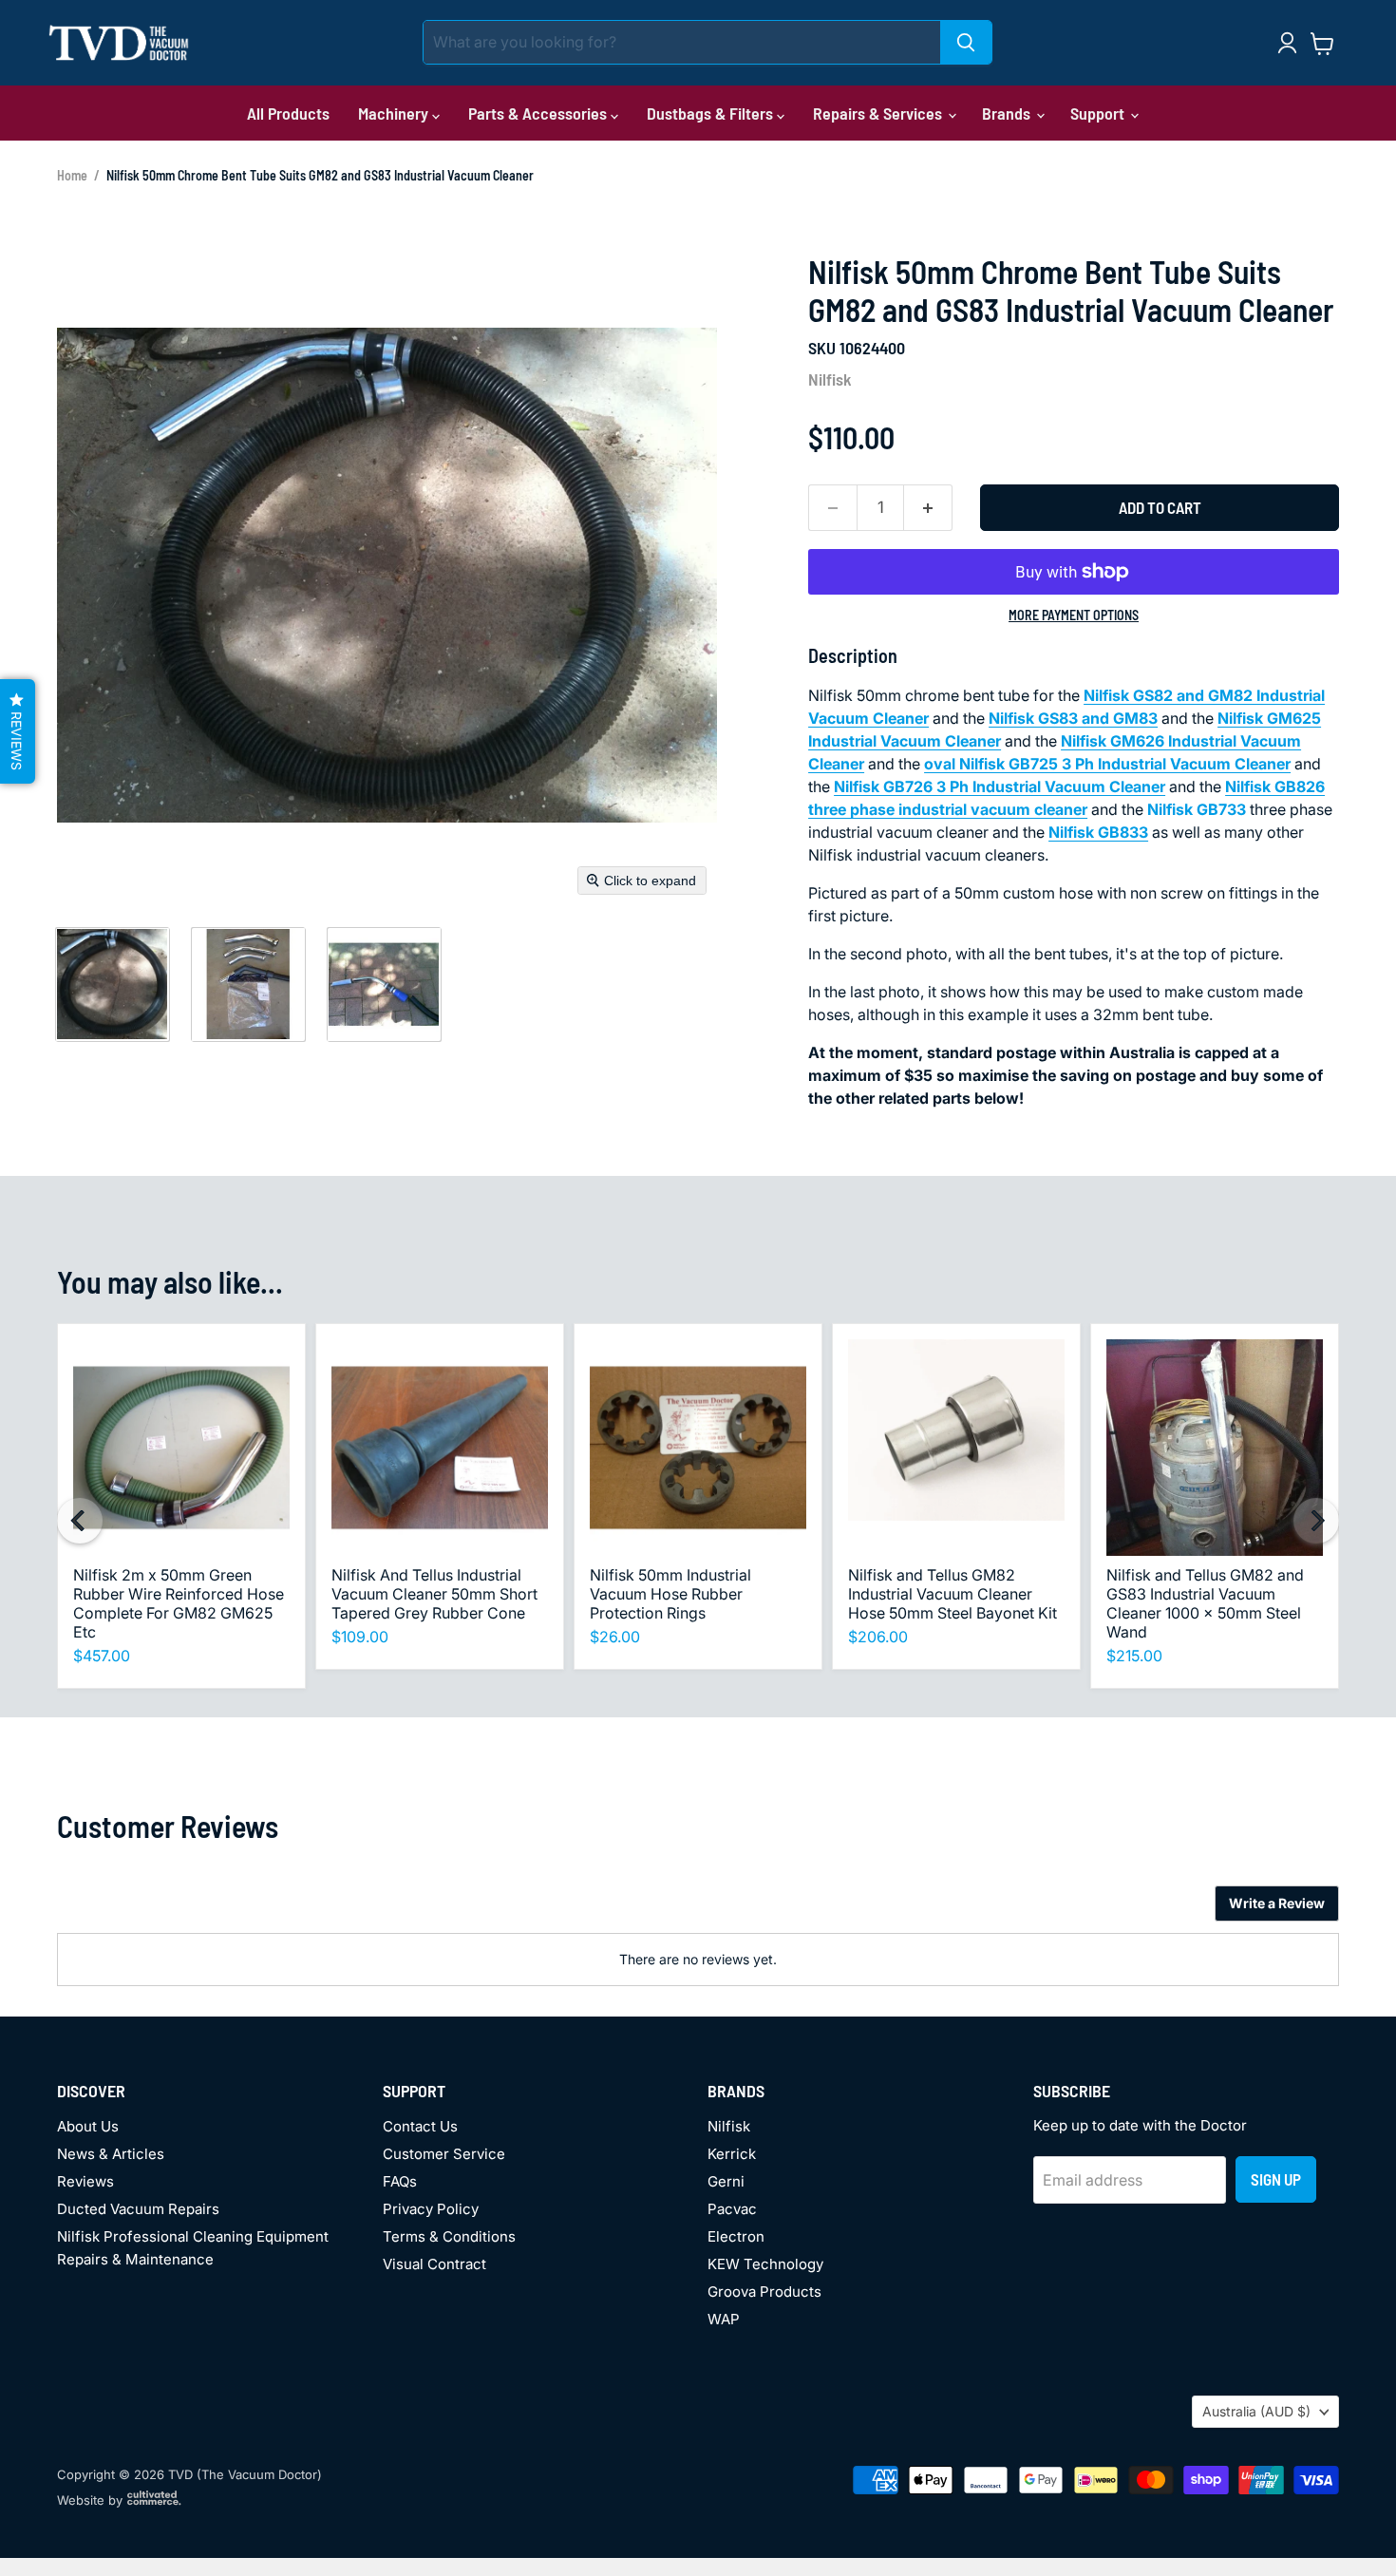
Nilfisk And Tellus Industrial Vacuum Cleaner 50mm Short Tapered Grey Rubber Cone (434, 1594)
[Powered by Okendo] (142, 1910)
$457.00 (102, 1656)
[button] (112, 984)
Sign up (1276, 2179)
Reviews (85, 2181)
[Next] (1316, 1521)
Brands (1008, 113)
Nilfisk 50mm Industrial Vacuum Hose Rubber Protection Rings (670, 1594)
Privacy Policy (431, 2209)
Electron (736, 2236)
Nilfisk (830, 379)
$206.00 (878, 1637)
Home (72, 175)
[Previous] (80, 1521)
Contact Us (420, 2126)
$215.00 (1134, 1656)
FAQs (400, 2181)
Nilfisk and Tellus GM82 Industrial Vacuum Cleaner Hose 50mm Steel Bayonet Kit (953, 1594)
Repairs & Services (879, 113)
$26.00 (615, 1637)
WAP (724, 2319)
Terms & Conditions (449, 2236)
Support (1099, 113)
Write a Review (1277, 1903)
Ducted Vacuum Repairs (138, 2209)
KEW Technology (765, 2264)
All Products (288, 113)
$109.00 (360, 1637)
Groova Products (764, 2292)
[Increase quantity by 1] (928, 508)
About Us (88, 2126)
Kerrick (732, 2154)
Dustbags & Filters (712, 113)
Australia (1256, 2411)
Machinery (395, 113)
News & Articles (111, 2154)
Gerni (726, 2181)
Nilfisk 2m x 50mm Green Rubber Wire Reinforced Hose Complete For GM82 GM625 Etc (179, 1603)
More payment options (1074, 616)
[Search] (966, 42)
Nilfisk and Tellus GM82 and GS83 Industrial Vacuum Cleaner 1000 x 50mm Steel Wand (1205, 1603)
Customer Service (444, 2154)
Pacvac (732, 2209)
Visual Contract (434, 2264)
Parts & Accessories (539, 113)
